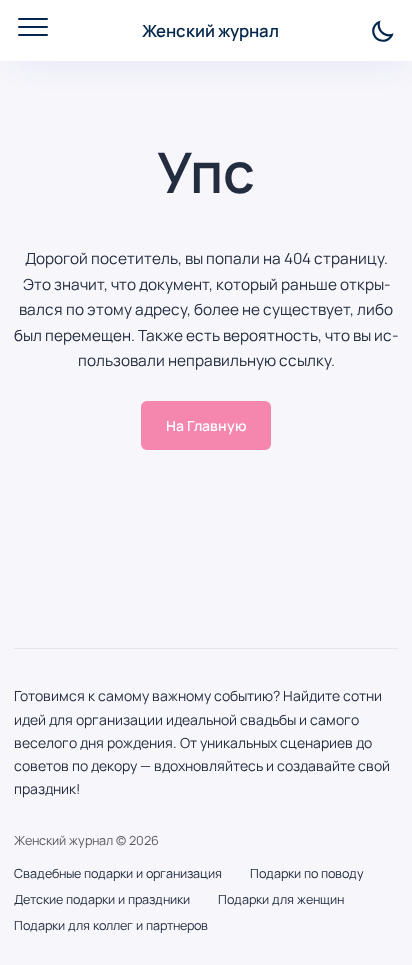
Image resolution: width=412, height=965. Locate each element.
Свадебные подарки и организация (118, 873)
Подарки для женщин (281, 899)
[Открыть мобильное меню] (33, 27)
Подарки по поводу (307, 873)
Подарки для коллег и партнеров (111, 925)
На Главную (206, 425)
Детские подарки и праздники (102, 899)
